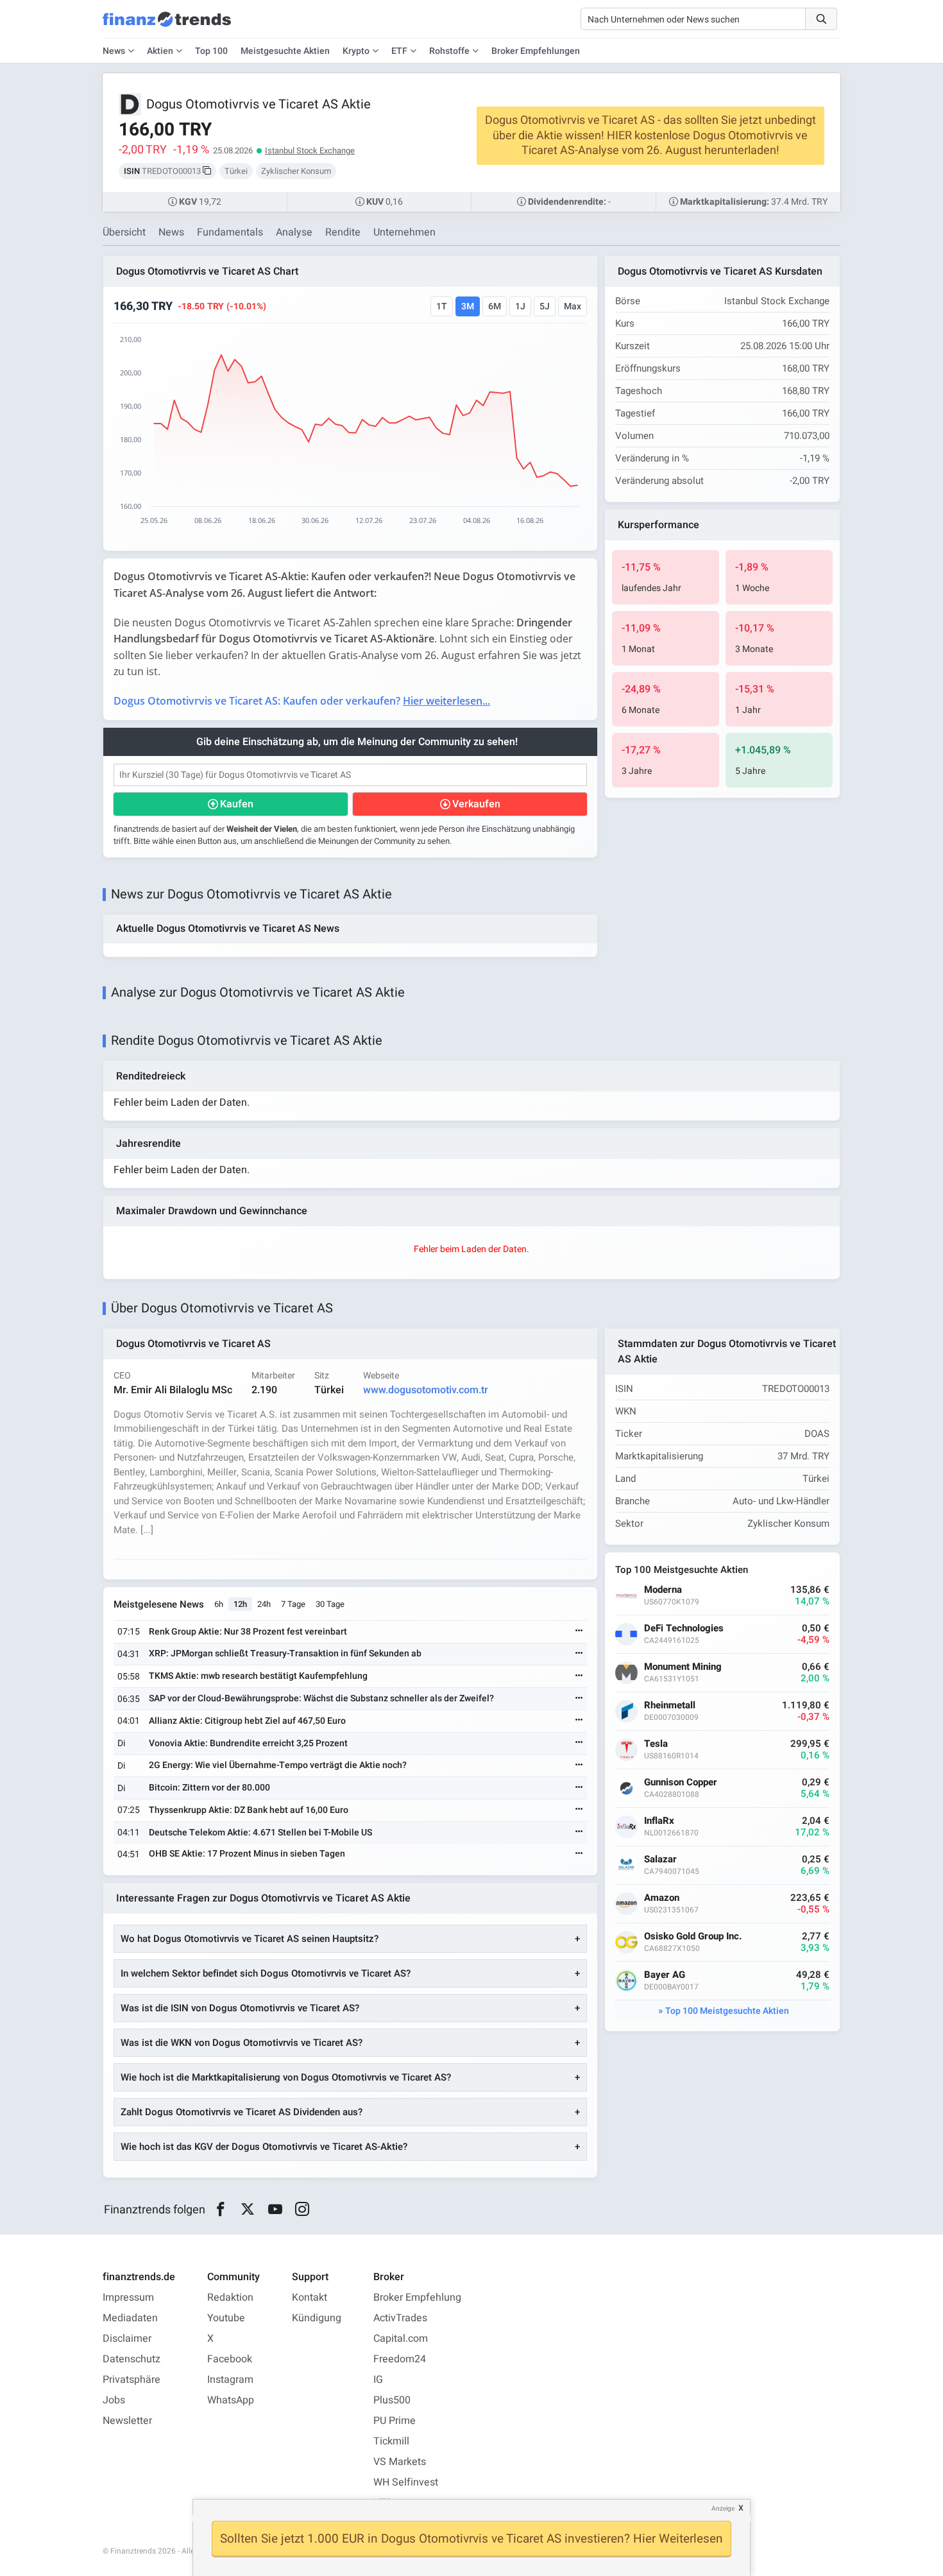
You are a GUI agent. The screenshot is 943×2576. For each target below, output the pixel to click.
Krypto (356, 51)
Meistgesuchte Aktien (285, 51)
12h (240, 1604)
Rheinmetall (670, 1705)
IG (378, 2380)
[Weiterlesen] (579, 1632)
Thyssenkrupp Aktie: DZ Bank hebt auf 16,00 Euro (249, 1810)
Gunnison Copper (681, 1782)
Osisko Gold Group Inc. (693, 1936)
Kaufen (237, 804)
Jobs (114, 2400)
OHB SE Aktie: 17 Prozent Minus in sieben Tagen (247, 1854)
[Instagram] (302, 2210)
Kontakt (310, 2297)
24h (264, 1604)
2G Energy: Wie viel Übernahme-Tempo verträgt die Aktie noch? (278, 1765)
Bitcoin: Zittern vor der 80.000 (209, 1788)
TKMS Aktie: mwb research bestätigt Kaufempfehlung (258, 1676)
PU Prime (395, 2421)
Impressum (128, 2297)
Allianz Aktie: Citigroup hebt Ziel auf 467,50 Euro (247, 1721)
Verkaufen (476, 804)
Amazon (662, 1898)
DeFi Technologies (684, 1628)
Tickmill (391, 2441)
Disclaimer (127, 2339)
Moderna (663, 1590)
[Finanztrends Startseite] (167, 26)
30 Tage (330, 1604)
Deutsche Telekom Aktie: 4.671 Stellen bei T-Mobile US (260, 1833)
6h (219, 1604)
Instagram (230, 2380)
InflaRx (659, 1821)
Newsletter (127, 2421)
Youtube (226, 2318)
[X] (248, 2210)
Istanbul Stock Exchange (310, 150)
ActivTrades (400, 2318)
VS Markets (400, 2462)
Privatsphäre (132, 2380)
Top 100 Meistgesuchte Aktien (727, 2011)
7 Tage (293, 1604)
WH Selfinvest (406, 2482)
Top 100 (211, 51)
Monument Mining (683, 1667)
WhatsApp (231, 2400)
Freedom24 (400, 2359)
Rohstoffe (449, 51)
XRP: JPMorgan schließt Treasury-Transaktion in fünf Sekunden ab (285, 1653)
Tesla (656, 1744)
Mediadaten (130, 2318)
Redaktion (230, 2297)
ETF (399, 51)
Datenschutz (132, 2359)
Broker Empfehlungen (536, 51)
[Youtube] (275, 2210)
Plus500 (392, 2400)
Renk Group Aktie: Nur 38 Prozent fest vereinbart (248, 1632)
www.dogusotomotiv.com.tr (426, 1390)
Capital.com (401, 2339)
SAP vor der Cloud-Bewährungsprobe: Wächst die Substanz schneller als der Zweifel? (321, 1698)
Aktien (160, 51)
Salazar (660, 1859)
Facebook (230, 2359)
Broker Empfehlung (417, 2297)
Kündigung (317, 2318)
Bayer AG (665, 1975)
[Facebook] (220, 2210)
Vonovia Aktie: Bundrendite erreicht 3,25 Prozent (248, 1743)
